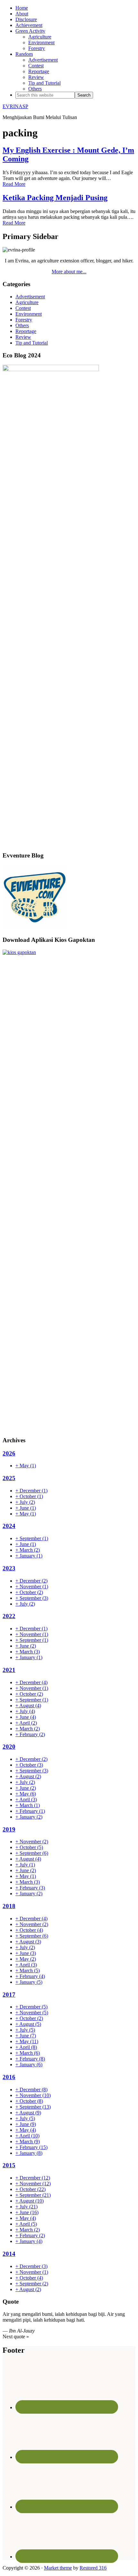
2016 (9, 2077)
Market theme (58, 2568)
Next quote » (16, 2337)
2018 (9, 1906)
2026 (9, 1453)
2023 (9, 1568)
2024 (9, 1526)
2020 (9, 1747)
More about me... (69, 272)
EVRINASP (15, 106)
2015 (9, 2165)
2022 (9, 1616)
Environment (29, 314)
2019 (9, 1829)
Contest (23, 308)
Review (23, 337)
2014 (9, 2254)
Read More (14, 184)
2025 (9, 1478)
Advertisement (30, 297)
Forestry (24, 320)
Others (22, 325)
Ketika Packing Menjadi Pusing (55, 198)
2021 (9, 1670)
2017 (9, 1995)
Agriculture (27, 302)
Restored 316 (93, 2568)
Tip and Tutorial (32, 343)
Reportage (26, 331)
